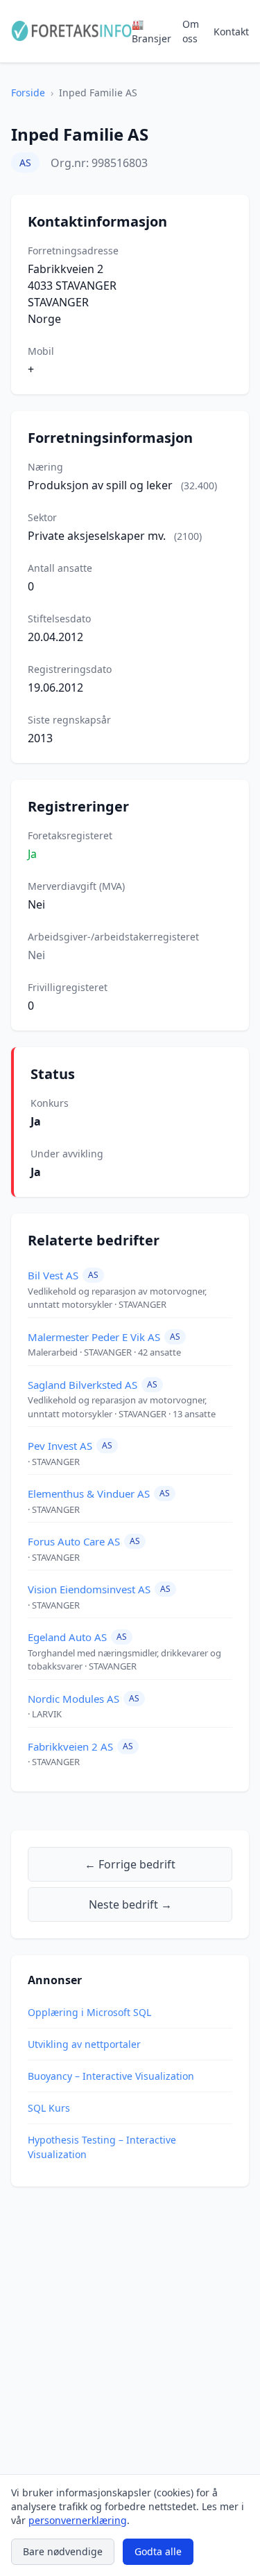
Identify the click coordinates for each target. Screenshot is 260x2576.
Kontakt (231, 32)
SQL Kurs (49, 2108)
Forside (28, 93)
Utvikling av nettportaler (84, 2044)
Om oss (191, 31)
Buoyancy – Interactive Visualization (111, 2076)
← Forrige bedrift (130, 1864)
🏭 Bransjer (151, 31)
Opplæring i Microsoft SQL (89, 2012)
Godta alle (158, 2551)
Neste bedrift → (130, 1904)
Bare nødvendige (63, 2551)
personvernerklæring (78, 2520)
